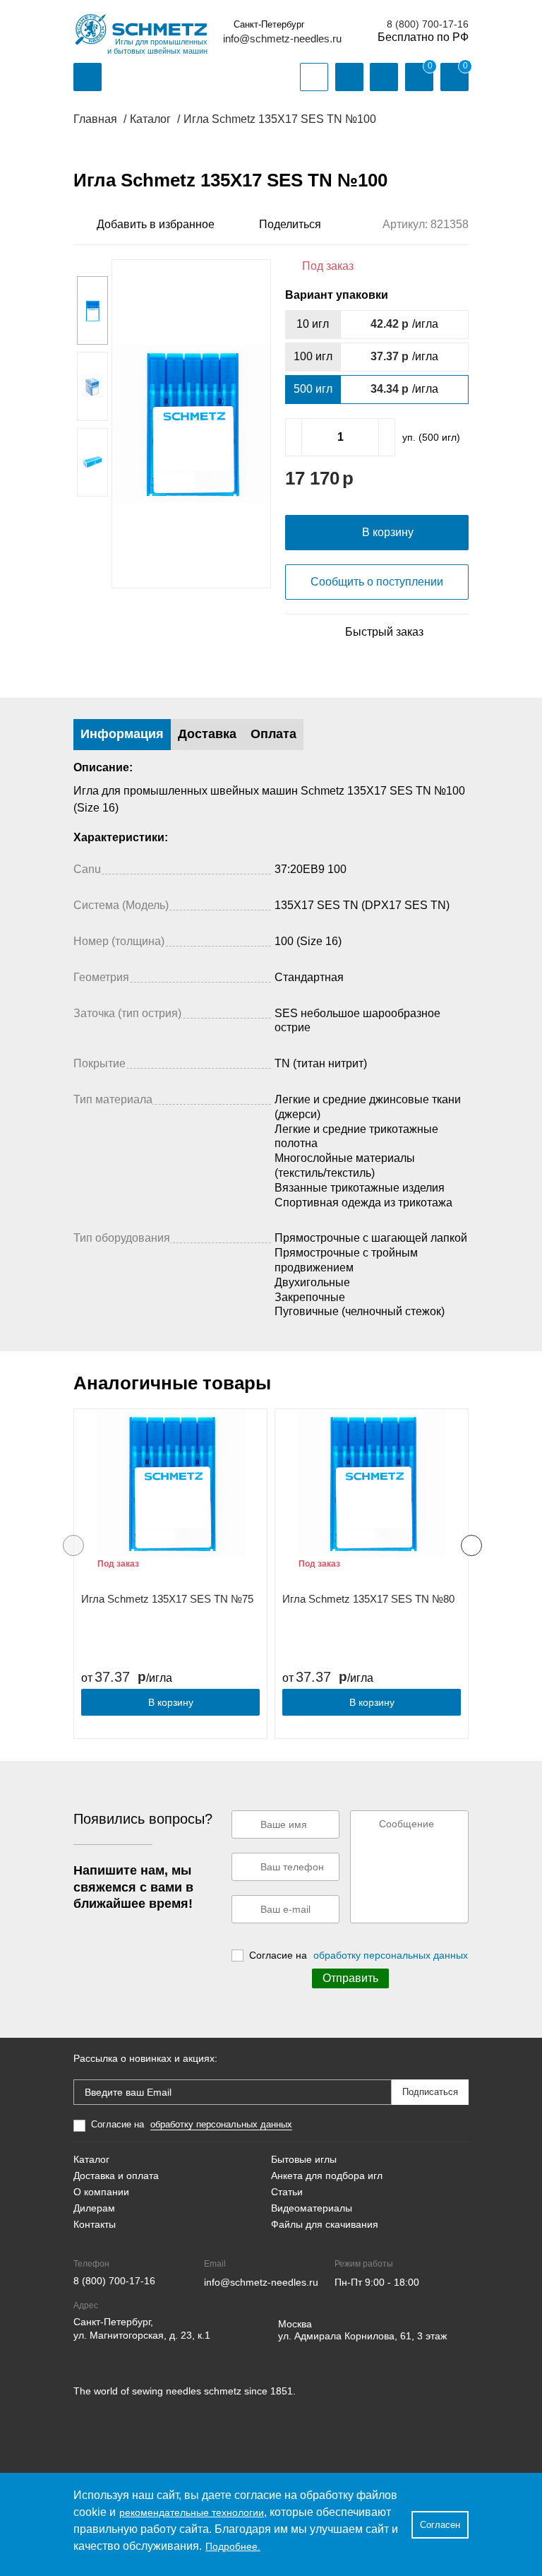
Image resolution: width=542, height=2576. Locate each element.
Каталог (91, 2159)
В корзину (171, 1702)
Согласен (440, 2525)
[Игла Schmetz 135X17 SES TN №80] (372, 1483)
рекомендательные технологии (192, 2512)
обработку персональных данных (391, 1955)
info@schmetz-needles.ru (282, 38)
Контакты (95, 2224)
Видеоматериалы (312, 2208)
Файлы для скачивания (325, 2224)
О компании (101, 2192)
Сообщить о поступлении (377, 582)
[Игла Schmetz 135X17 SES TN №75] (170, 1483)
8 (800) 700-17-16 (428, 24)
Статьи (287, 2192)
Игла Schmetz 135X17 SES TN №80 (368, 1599)
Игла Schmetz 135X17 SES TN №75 (167, 1599)
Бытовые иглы (304, 2159)
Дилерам (94, 2208)
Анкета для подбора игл (327, 2176)
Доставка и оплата (116, 2176)
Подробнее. (233, 2546)
